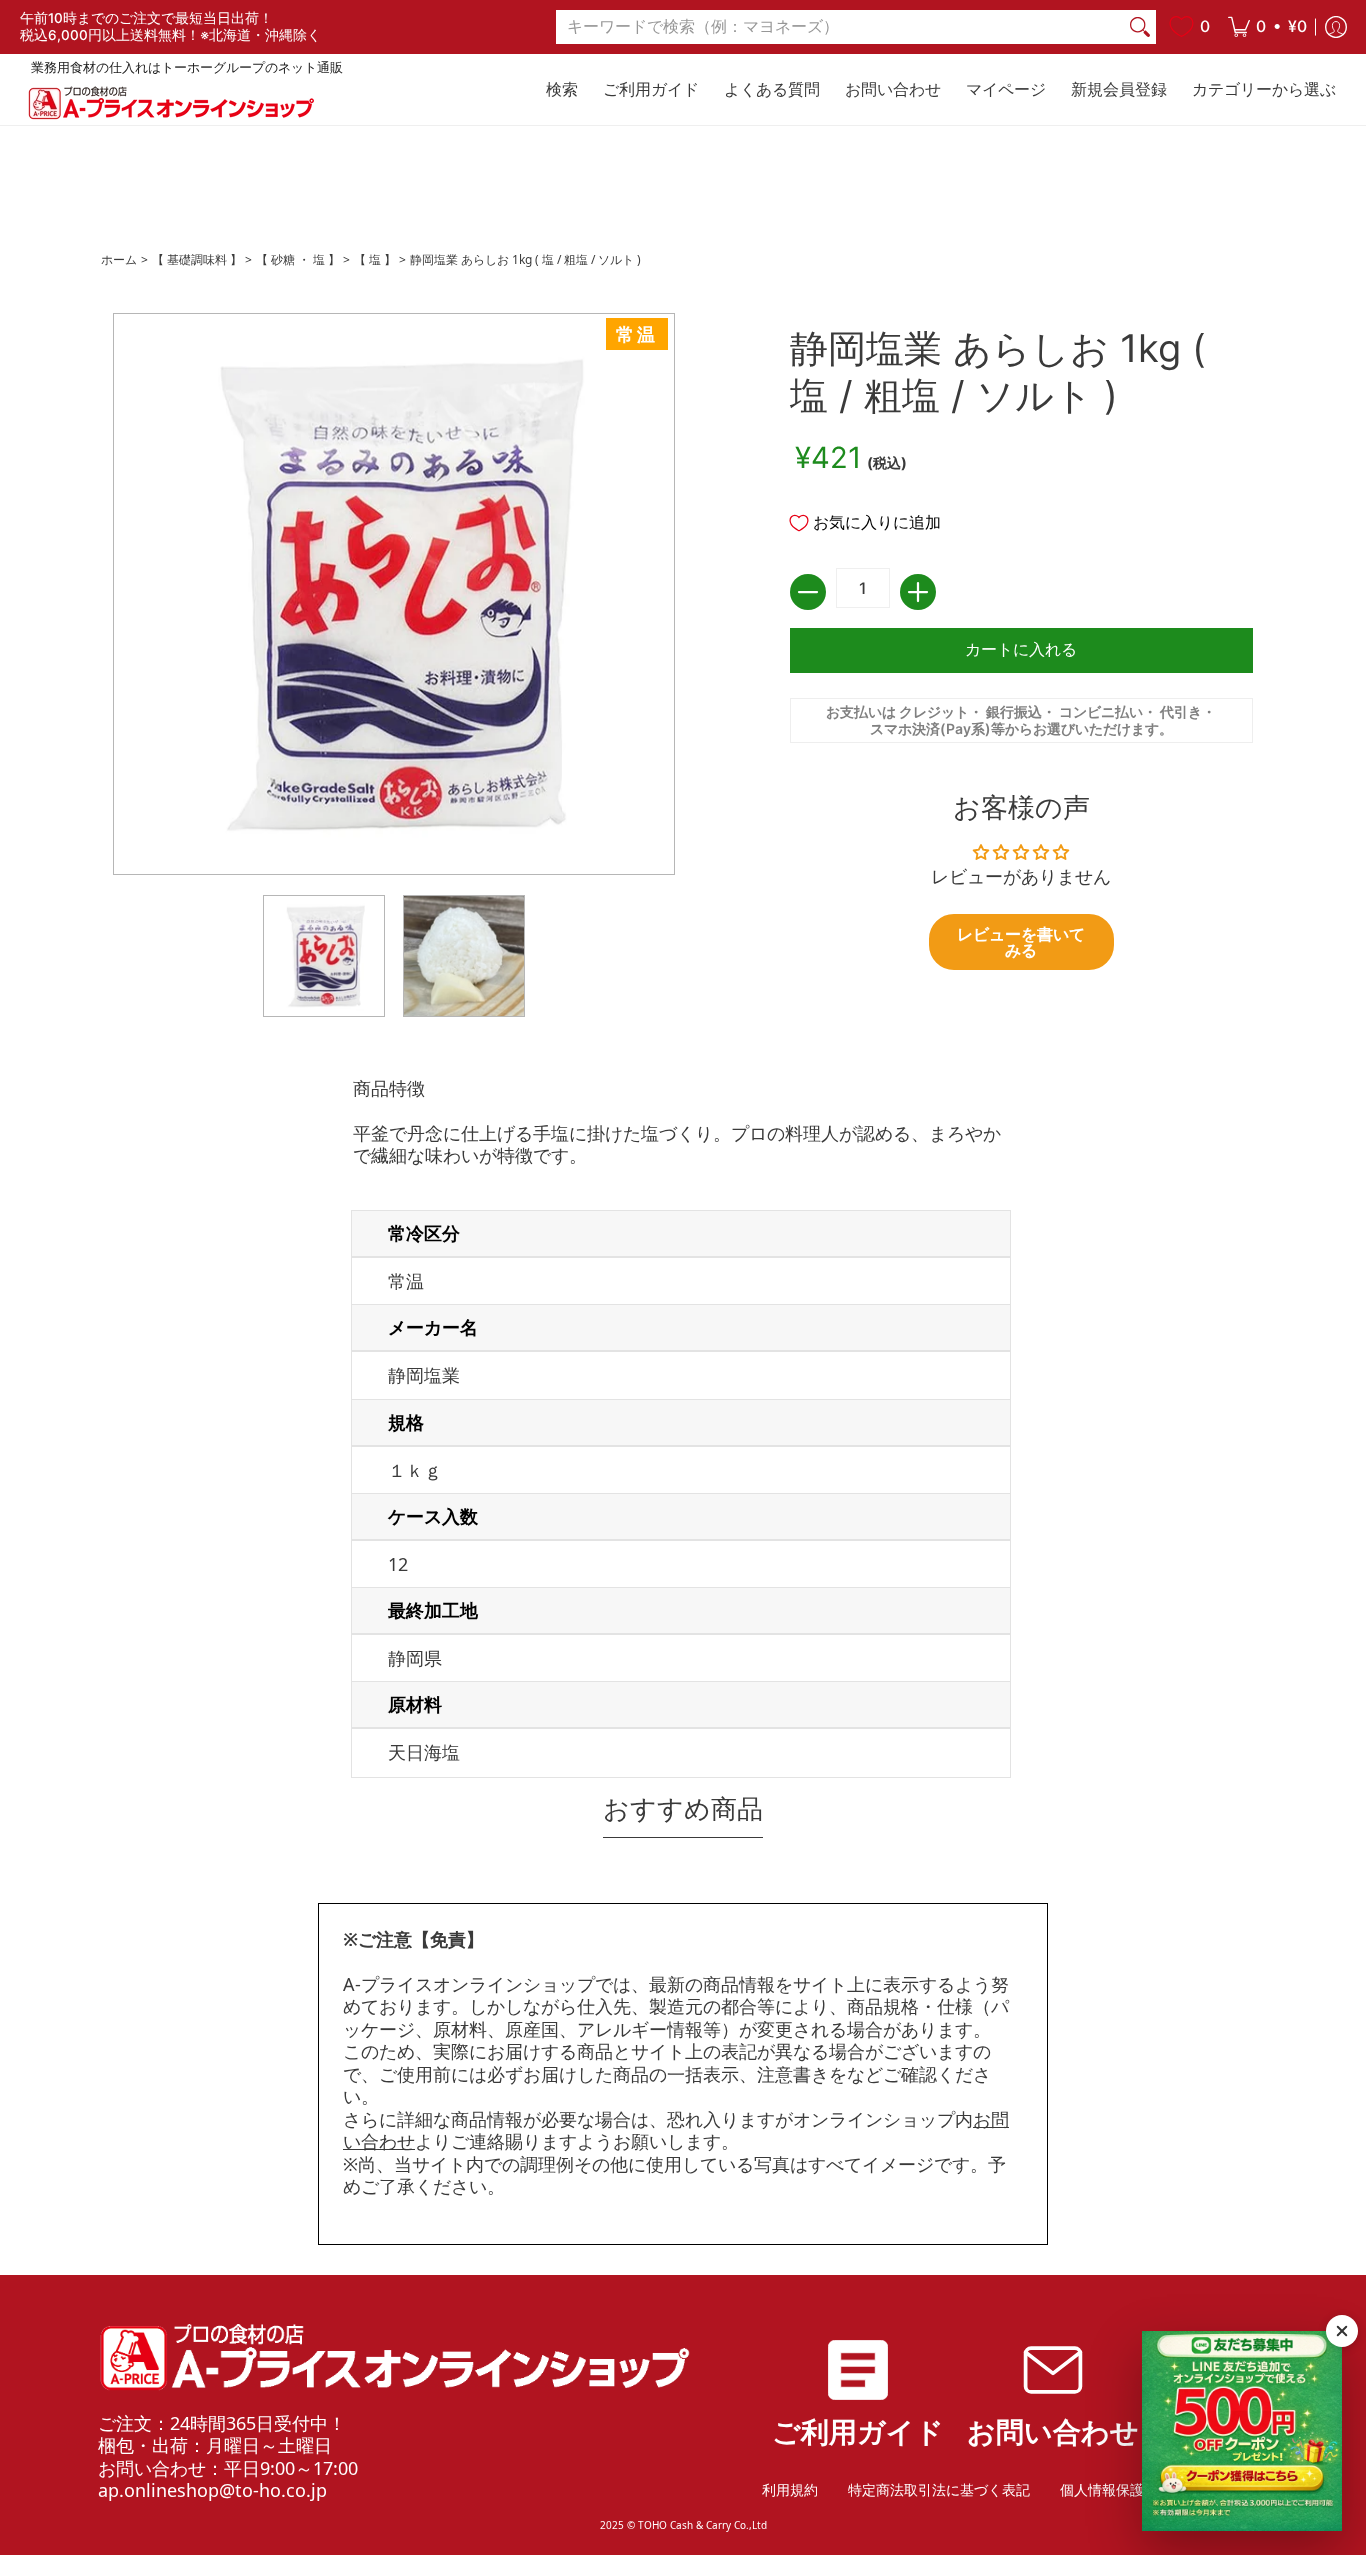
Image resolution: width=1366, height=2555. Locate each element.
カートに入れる (1021, 649)
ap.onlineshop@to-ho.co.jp (212, 2490)
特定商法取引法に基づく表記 (939, 2489)
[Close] (1342, 2331)
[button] (1267, 27)
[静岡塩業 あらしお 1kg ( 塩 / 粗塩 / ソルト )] (324, 956)
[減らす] (808, 592)
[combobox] (840, 27)
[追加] (918, 592)
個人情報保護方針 (1116, 2489)
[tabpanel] (683, 1431)
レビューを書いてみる (1021, 942)
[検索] (1140, 27)
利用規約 (790, 2489)
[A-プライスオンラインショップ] (170, 102)
